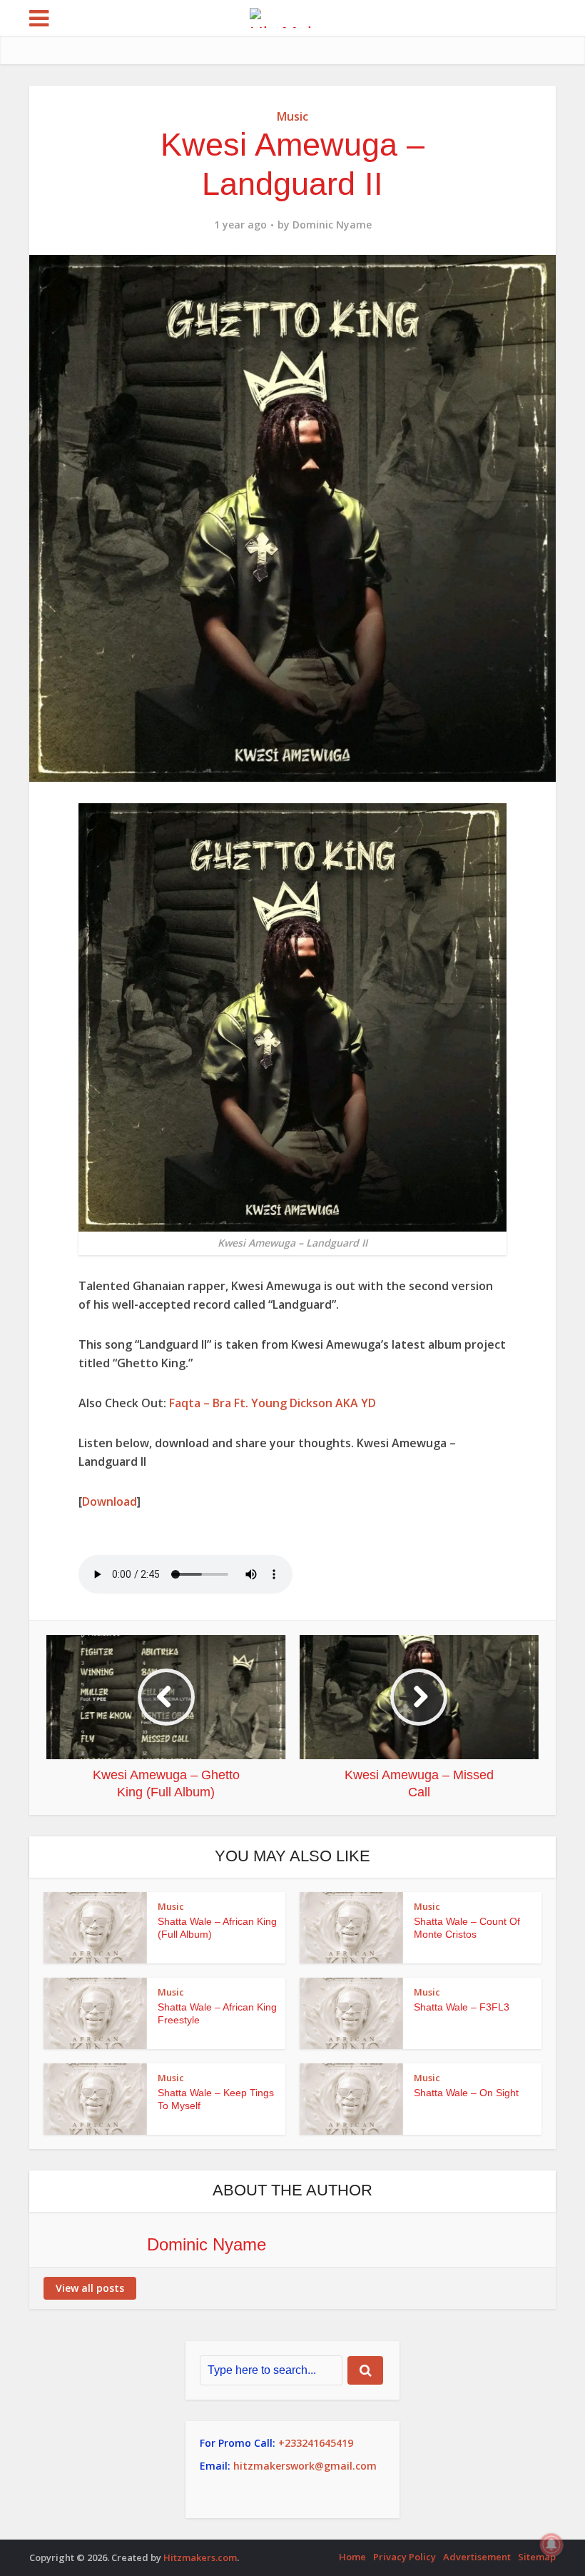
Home (352, 2557)
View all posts (90, 2288)
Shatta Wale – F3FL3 (462, 2007)
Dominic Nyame (332, 225)
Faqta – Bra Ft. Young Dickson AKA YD (273, 1403)
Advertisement (477, 2557)
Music (292, 116)
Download (110, 1501)
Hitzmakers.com (200, 2557)
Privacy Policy (405, 2557)
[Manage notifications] (551, 2545)
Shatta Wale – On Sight (466, 2093)
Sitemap (537, 2557)
